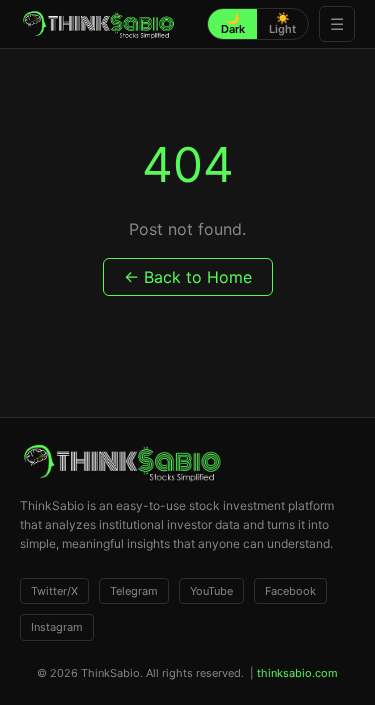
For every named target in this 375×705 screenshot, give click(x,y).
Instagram (57, 627)
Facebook (290, 591)
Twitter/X (54, 591)
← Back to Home (188, 277)
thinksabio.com (297, 673)
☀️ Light (282, 23)
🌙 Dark (233, 23)
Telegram (134, 591)
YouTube (211, 591)
